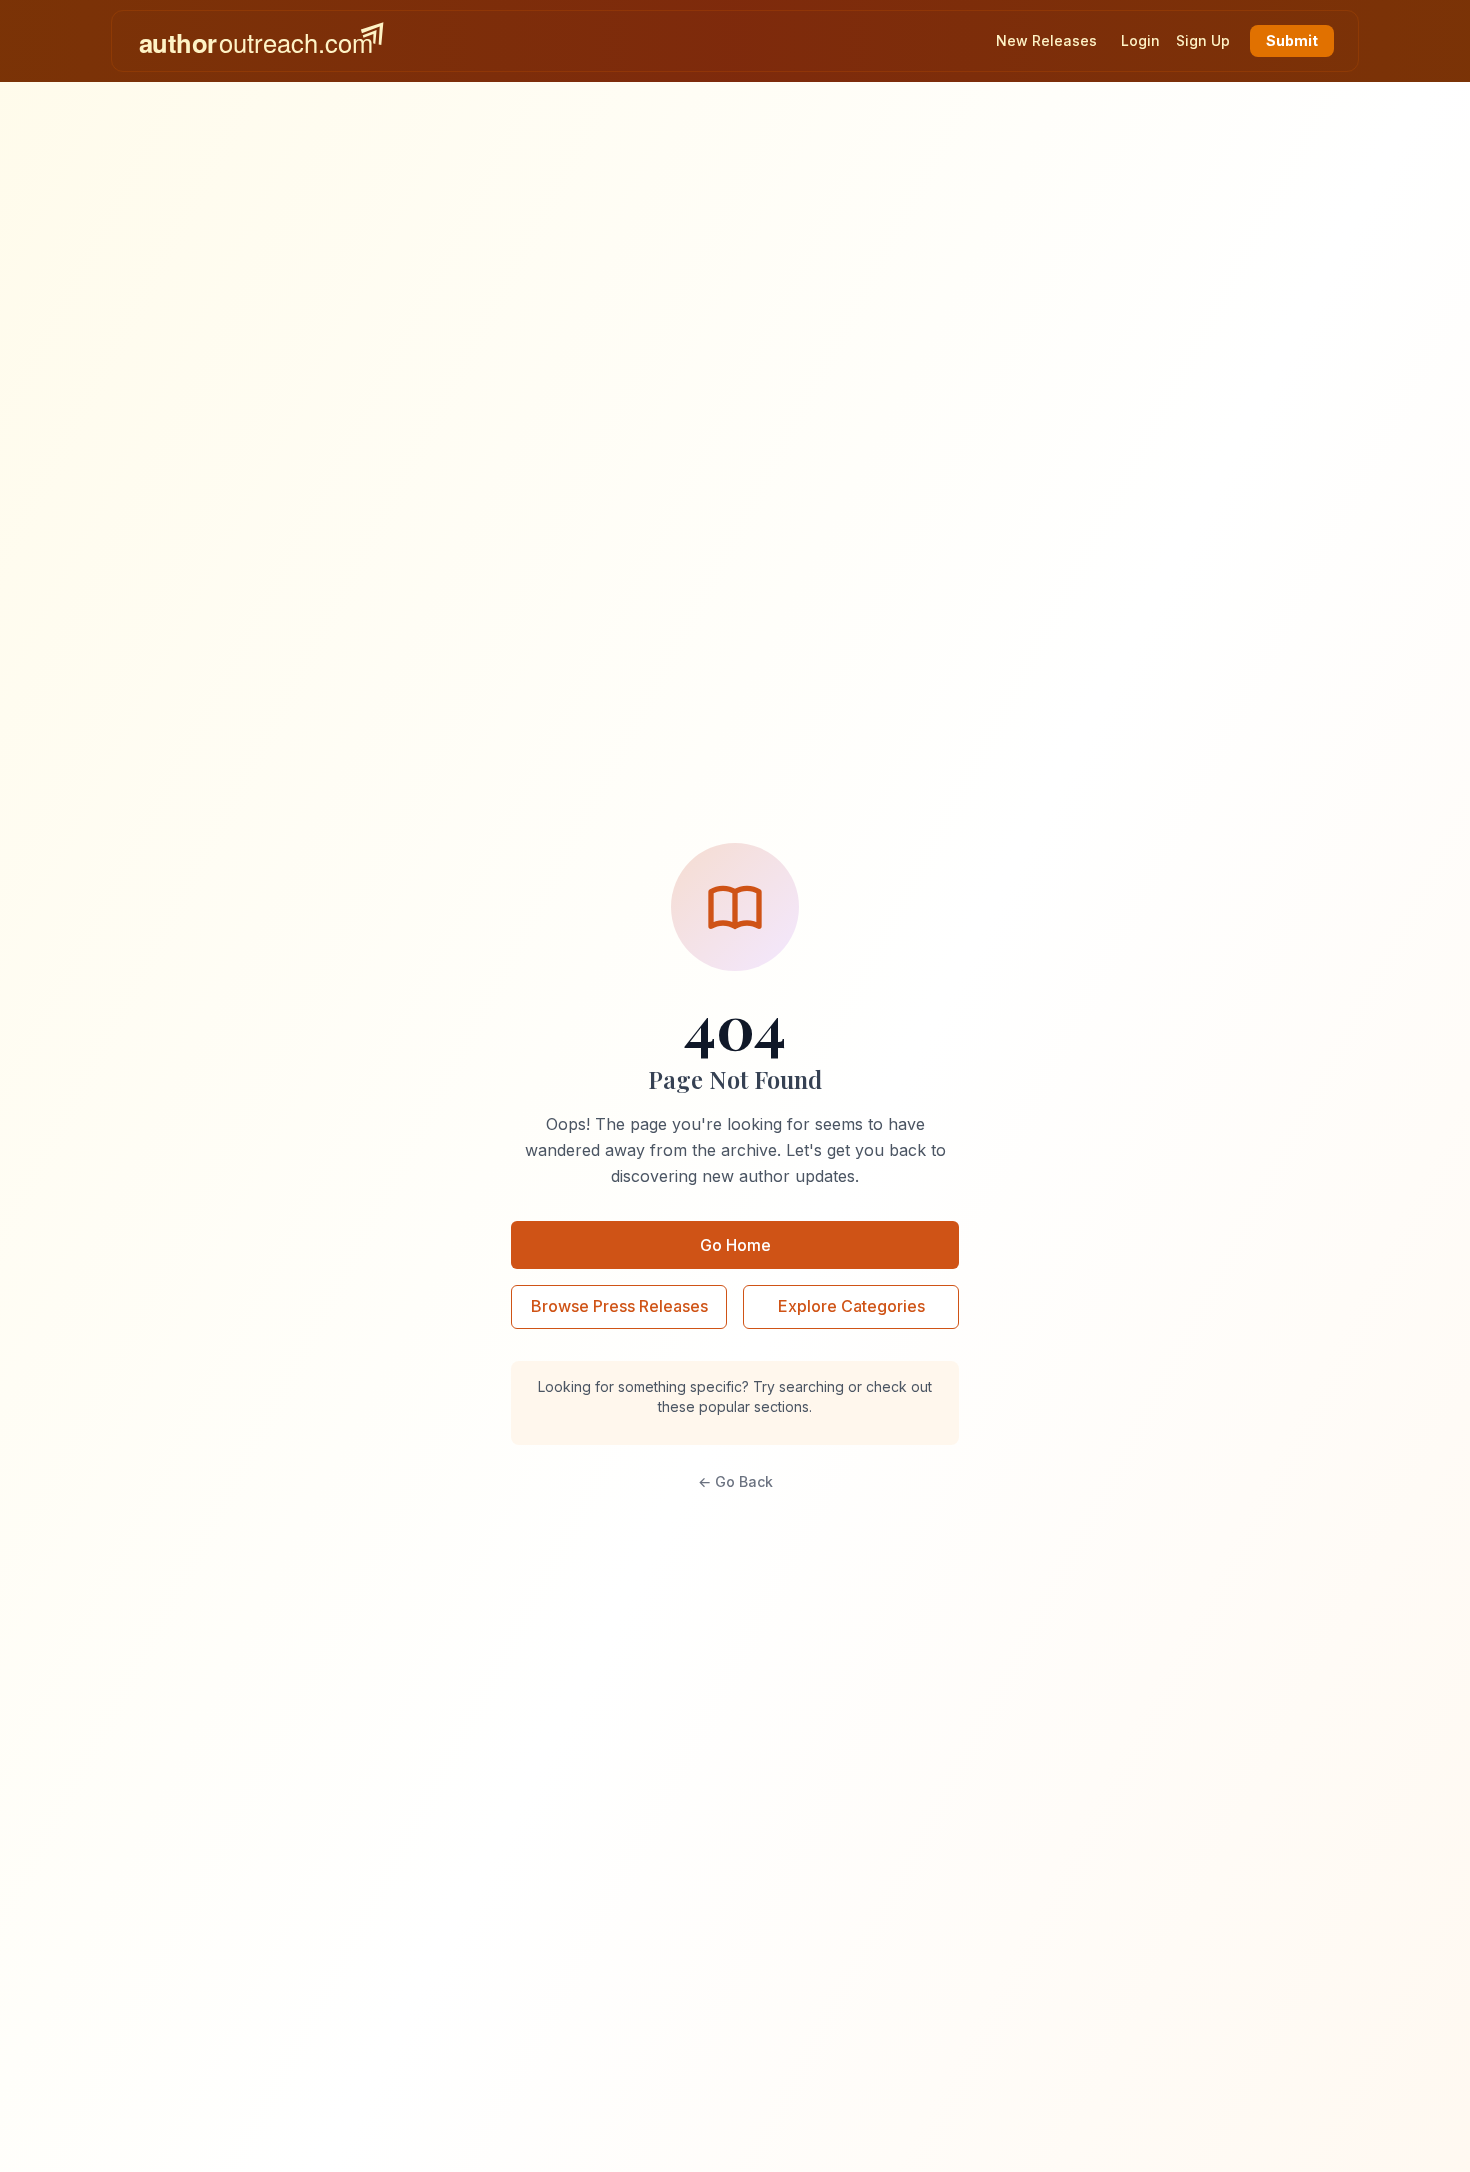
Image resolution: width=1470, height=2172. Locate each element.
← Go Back (735, 1481)
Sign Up (1203, 40)
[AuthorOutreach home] (261, 41)
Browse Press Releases (619, 1306)
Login (1140, 40)
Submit (1292, 40)
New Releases (1046, 40)
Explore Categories (851, 1306)
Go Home (735, 1245)
